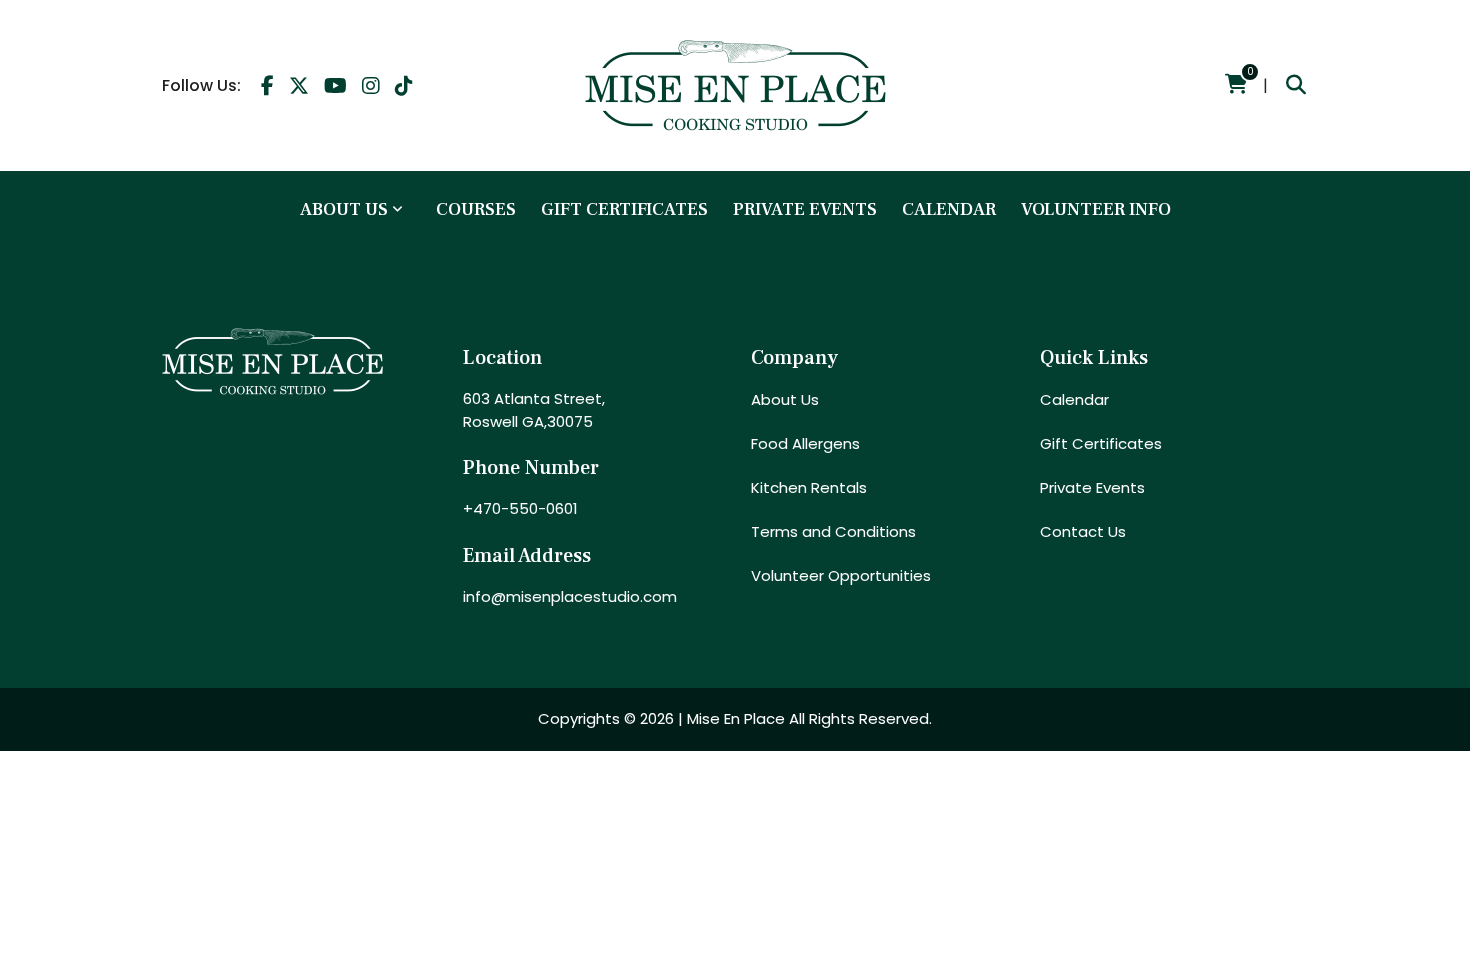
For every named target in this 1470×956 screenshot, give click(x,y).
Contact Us (1083, 531)
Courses (476, 209)
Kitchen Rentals (809, 487)
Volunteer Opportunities (841, 575)
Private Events (805, 209)
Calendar (949, 209)
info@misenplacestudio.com (570, 596)
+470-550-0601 (520, 508)
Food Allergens (805, 443)
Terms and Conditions (833, 531)
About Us (344, 209)
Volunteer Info (1096, 209)
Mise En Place (736, 718)
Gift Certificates (624, 209)
